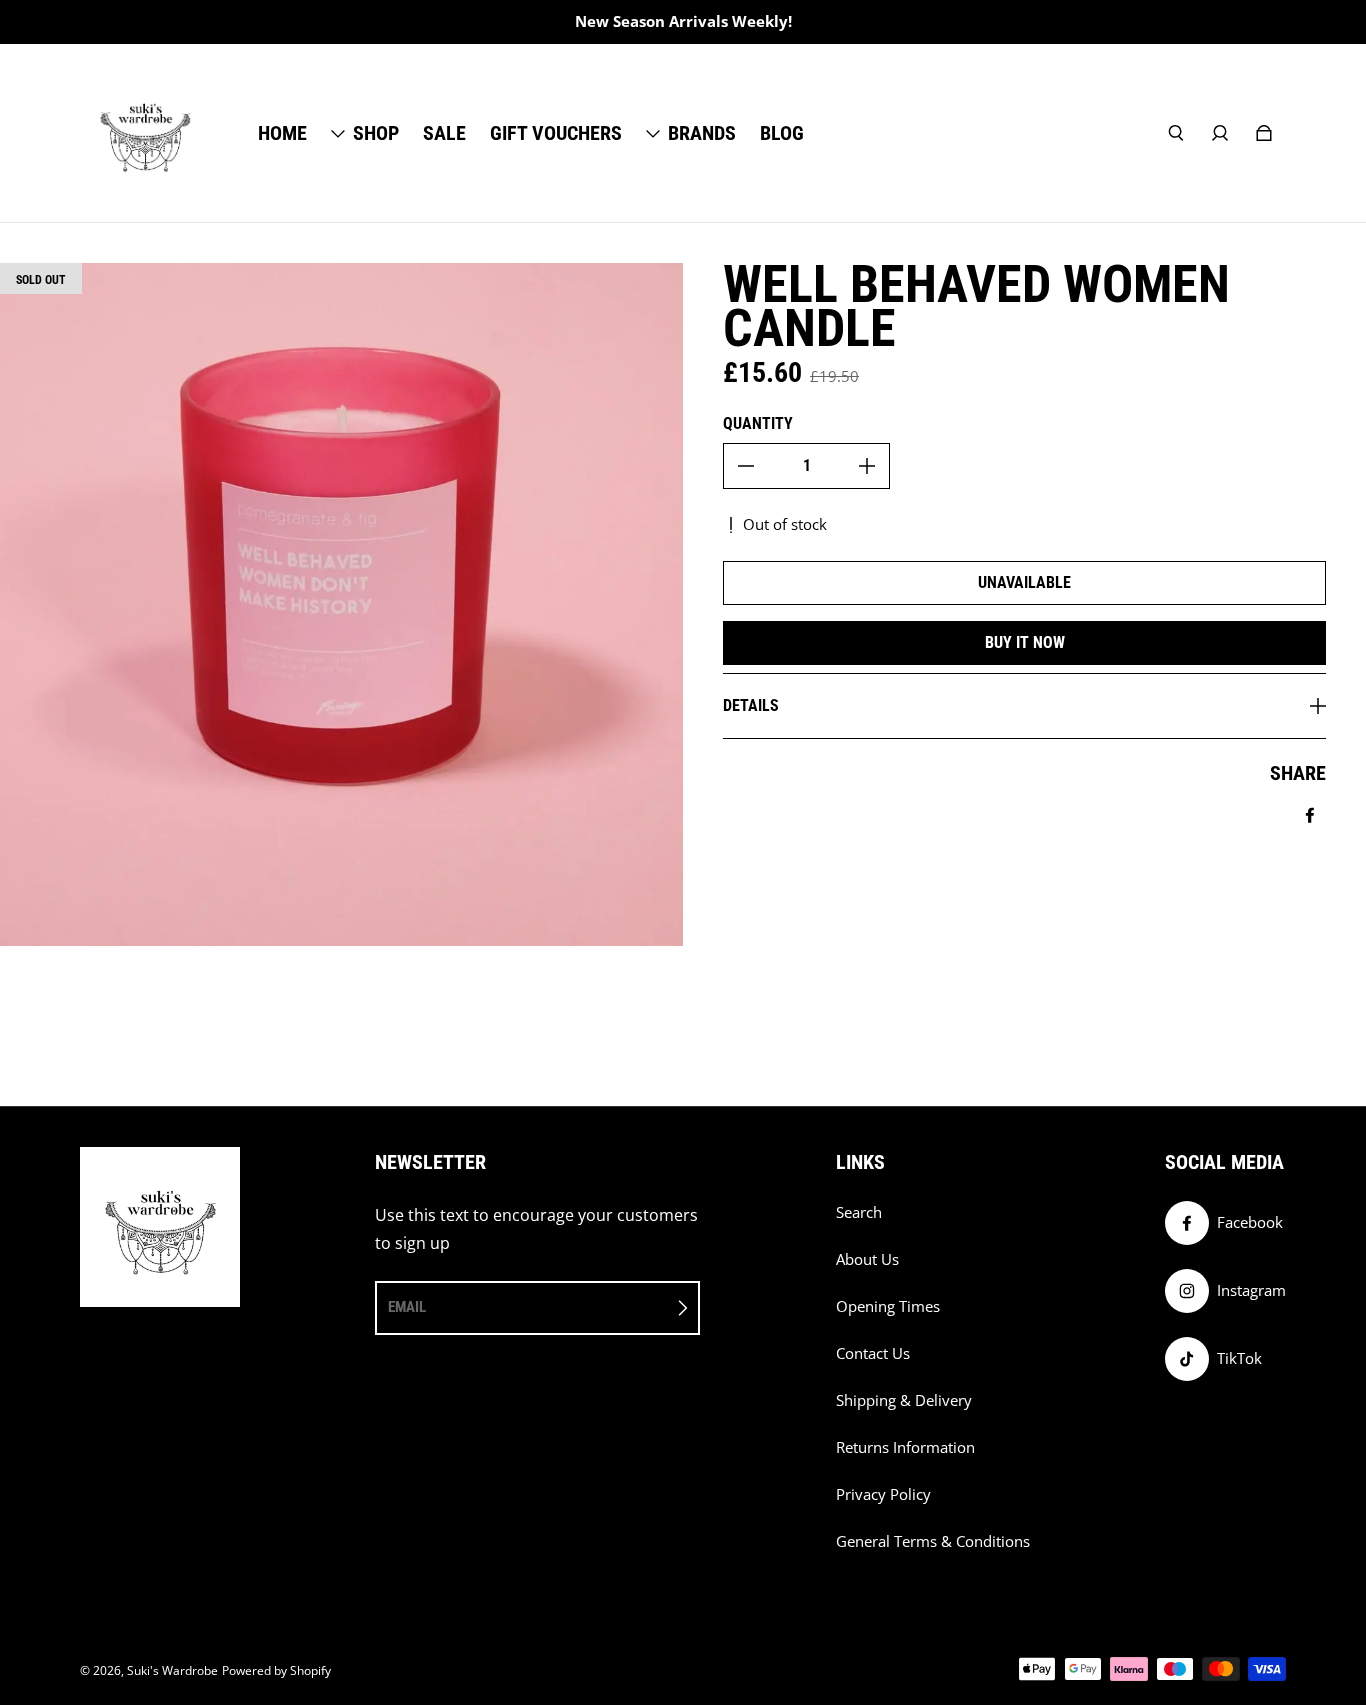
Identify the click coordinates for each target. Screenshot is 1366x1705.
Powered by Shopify (276, 1670)
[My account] (1220, 133)
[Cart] (1264, 133)
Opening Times (888, 1306)
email (407, 1307)
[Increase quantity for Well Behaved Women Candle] (867, 466)
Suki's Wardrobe (172, 1670)
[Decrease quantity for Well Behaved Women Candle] (746, 466)
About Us (867, 1259)
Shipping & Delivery (904, 1400)
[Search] (1176, 133)
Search (859, 1212)
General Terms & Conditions (933, 1541)
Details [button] (751, 705)
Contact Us (873, 1353)
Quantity (758, 423)
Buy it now (1025, 642)
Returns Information (905, 1447)
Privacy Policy (883, 1494)
